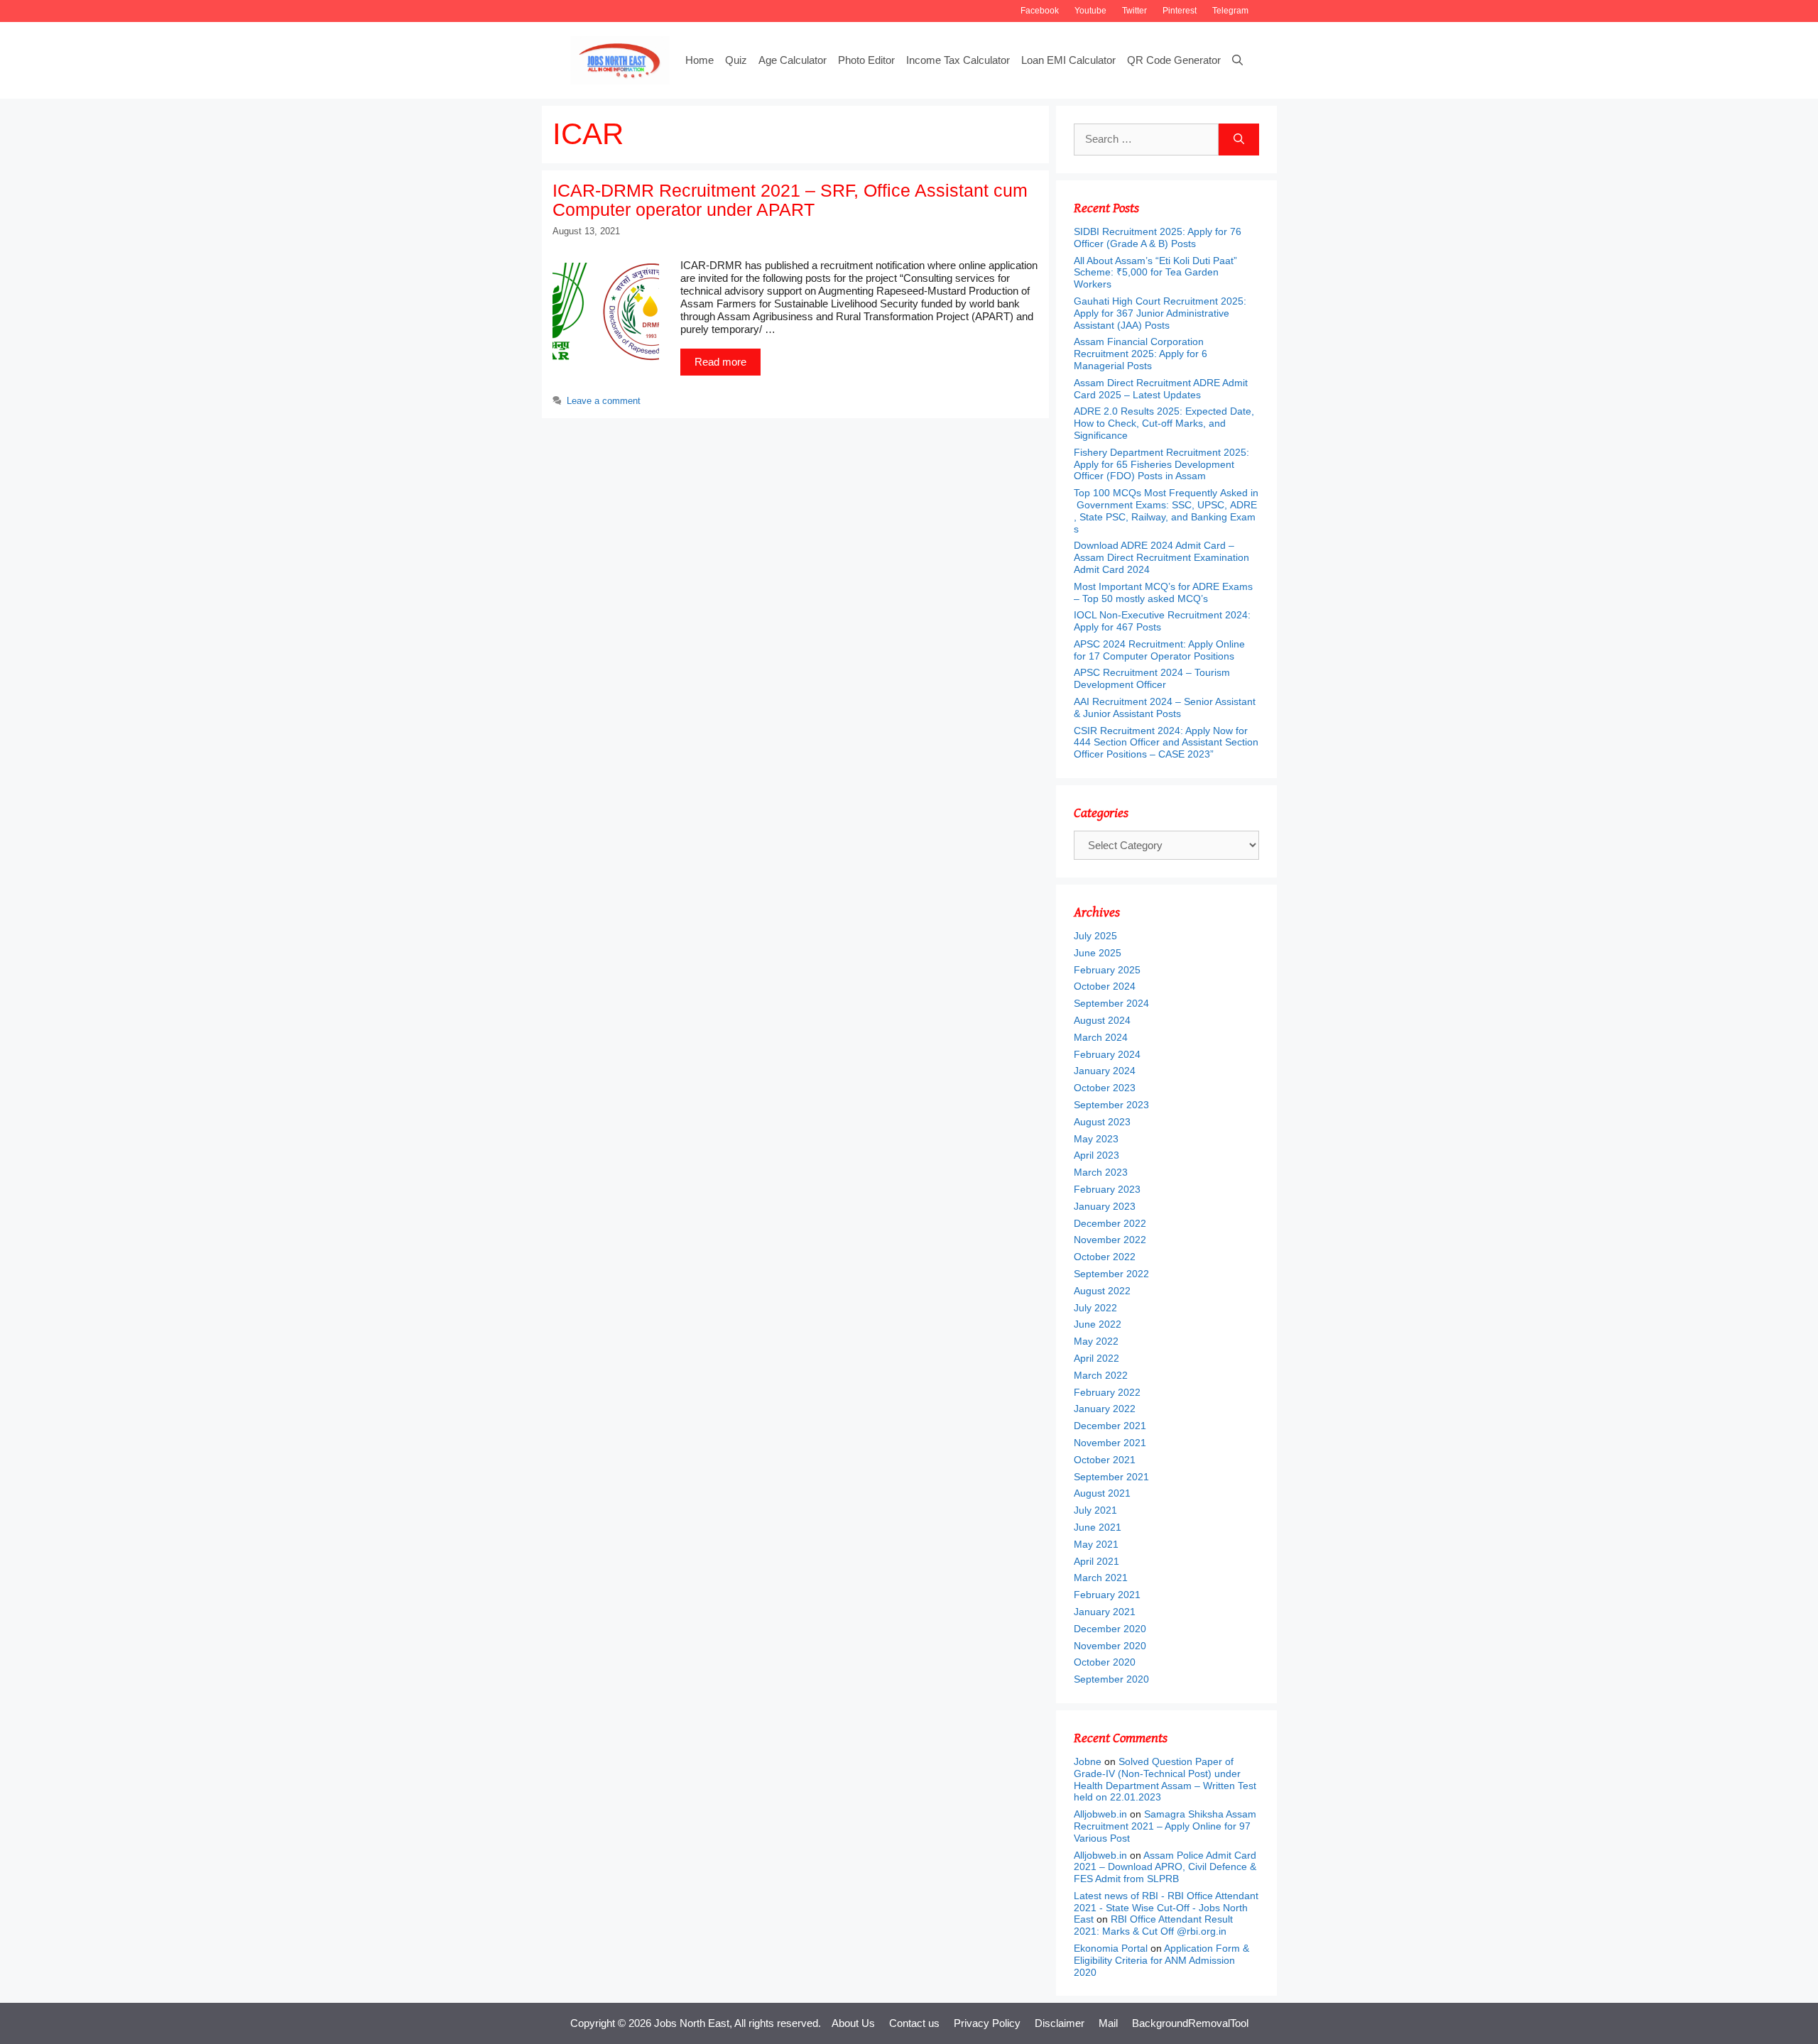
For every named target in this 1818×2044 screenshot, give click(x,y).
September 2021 (1111, 1477)
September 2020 (1111, 1679)
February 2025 (1107, 970)
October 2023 (1105, 1088)
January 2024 (1105, 1071)
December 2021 (1110, 1426)
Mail (1108, 2023)
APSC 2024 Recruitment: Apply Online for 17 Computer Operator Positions (1159, 650)
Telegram (1230, 11)
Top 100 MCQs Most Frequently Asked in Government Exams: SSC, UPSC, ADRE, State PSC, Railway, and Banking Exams (1166, 510)
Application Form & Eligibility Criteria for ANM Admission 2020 (1161, 1960)
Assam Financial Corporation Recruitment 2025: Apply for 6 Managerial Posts (1141, 354)
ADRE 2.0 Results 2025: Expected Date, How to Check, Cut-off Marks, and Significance (1164, 423)
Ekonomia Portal (1111, 1948)
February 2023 (1107, 1189)
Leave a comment (604, 401)
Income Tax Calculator (958, 60)
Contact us (914, 2023)
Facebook (1040, 11)
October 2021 (1105, 1460)
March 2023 (1101, 1172)
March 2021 (1101, 1578)
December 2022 (1110, 1223)
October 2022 (1105, 1257)
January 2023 (1105, 1206)
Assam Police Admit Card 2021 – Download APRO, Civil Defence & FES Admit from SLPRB (1165, 1867)
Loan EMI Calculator (1068, 60)
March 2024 (1101, 1037)
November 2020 (1110, 1646)
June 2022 (1098, 1324)
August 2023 (1102, 1122)
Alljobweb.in (1100, 1814)
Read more (720, 362)
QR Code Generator (1174, 60)
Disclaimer (1060, 2023)
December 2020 (1110, 1629)
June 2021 (1098, 1527)
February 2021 (1107, 1595)
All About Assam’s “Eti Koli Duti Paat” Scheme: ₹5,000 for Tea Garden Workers (1155, 273)
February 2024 (1107, 1054)
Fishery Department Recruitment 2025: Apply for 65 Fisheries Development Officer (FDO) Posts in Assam (1161, 464)
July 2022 (1095, 1308)
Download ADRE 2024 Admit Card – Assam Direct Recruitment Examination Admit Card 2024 (1161, 557)
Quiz (736, 60)
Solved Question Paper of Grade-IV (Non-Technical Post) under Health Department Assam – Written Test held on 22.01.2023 (1165, 1779)
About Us (853, 2023)
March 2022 (1101, 1375)
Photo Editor (866, 60)
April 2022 (1096, 1358)
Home (700, 60)
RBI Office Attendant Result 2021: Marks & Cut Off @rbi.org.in (1153, 1925)
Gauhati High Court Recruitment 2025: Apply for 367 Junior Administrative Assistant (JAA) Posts (1160, 313)
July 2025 (1095, 936)
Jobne (1088, 1761)
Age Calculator (793, 60)
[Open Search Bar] (1237, 60)
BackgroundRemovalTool (1190, 2023)
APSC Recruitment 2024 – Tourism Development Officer (1152, 678)
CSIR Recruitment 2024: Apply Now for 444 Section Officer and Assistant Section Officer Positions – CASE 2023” (1166, 743)
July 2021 (1095, 1510)
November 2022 (1110, 1240)
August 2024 (1102, 1020)
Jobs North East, (693, 2023)
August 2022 (1102, 1291)
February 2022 (1107, 1392)
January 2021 (1105, 1612)
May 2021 (1096, 1544)
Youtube (1090, 11)
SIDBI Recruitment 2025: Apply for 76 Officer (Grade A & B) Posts (1158, 237)
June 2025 (1098, 953)
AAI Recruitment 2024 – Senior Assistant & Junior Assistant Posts (1165, 707)
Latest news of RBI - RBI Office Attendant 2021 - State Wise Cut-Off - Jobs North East (1166, 1908)
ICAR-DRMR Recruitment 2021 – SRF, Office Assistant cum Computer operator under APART (790, 200)
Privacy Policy (987, 2023)
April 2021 (1096, 1561)
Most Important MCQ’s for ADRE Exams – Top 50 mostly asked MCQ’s (1163, 592)
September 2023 (1111, 1105)
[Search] (1239, 140)
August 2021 (1102, 1493)
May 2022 (1096, 1341)
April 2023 (1096, 1155)
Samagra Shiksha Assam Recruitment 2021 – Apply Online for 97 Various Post (1165, 1826)
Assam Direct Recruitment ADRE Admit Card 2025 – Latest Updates (1161, 389)
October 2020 (1105, 1662)
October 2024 (1105, 986)
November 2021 (1110, 1443)
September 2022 (1111, 1274)
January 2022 (1105, 1409)
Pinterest (1180, 11)
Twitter (1134, 11)
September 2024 (1111, 1003)
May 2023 (1096, 1139)
